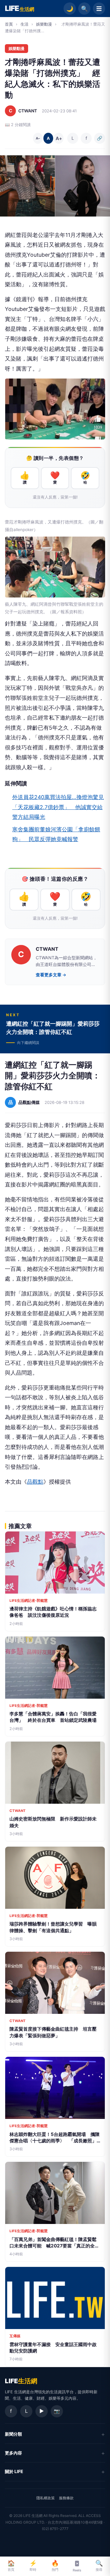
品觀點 (35, 1482)
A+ (59, 138)
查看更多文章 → (51, 975)
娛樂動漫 (44, 24)
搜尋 (99, 2566)
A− (38, 138)
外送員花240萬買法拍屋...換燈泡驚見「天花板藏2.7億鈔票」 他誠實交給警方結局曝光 (58, 807)
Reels (77, 2570)
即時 (33, 2566)
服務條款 (66, 2498)
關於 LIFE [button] (14, 2471)
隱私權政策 (46, 2498)
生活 (24, 24)
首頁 (9, 24)
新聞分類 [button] (13, 2434)
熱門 (55, 2566)
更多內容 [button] (13, 2453)
